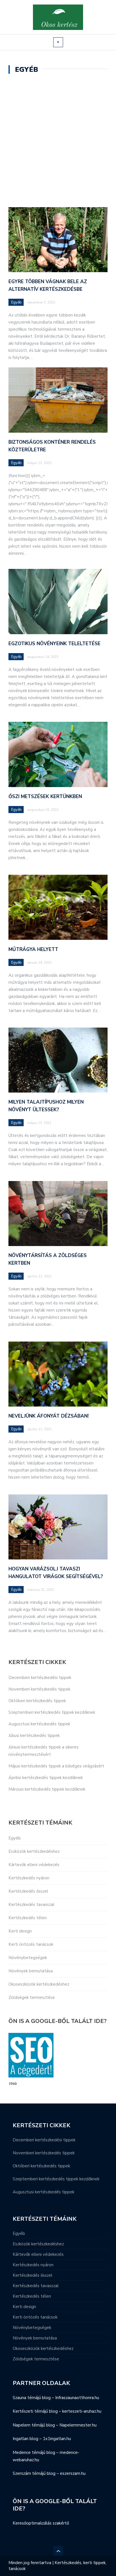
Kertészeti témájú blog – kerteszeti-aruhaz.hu (57, 2411)
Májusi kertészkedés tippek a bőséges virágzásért (56, 1766)
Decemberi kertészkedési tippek (40, 1678)
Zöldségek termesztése (32, 1997)
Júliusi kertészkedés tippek (34, 1736)
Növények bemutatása (31, 1971)
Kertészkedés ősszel (28, 1891)
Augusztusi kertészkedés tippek (39, 1724)
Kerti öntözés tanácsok (31, 1944)
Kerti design (20, 1931)
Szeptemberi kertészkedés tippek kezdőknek (52, 1712)
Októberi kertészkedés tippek (37, 1701)
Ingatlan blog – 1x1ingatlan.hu (42, 2439)
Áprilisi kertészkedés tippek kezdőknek (46, 1778)
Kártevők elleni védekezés (34, 1865)
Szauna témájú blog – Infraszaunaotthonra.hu (56, 2398)
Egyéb (16, 302)
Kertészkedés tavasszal (31, 1905)
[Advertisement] (58, 142)
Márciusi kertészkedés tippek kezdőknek (47, 1789)
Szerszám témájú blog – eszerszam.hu (49, 2473)
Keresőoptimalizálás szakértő (41, 2523)
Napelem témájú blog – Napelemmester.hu (55, 2425)
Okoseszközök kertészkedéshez (39, 1984)
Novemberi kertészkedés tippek (39, 1689)
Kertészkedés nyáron (29, 1878)
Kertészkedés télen (28, 1918)
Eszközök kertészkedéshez (34, 1851)
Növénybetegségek (28, 1958)
